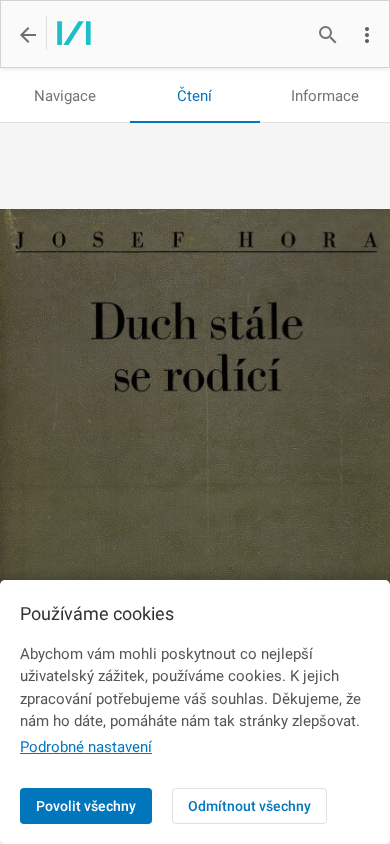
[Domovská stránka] (68, 35)
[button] (367, 35)
